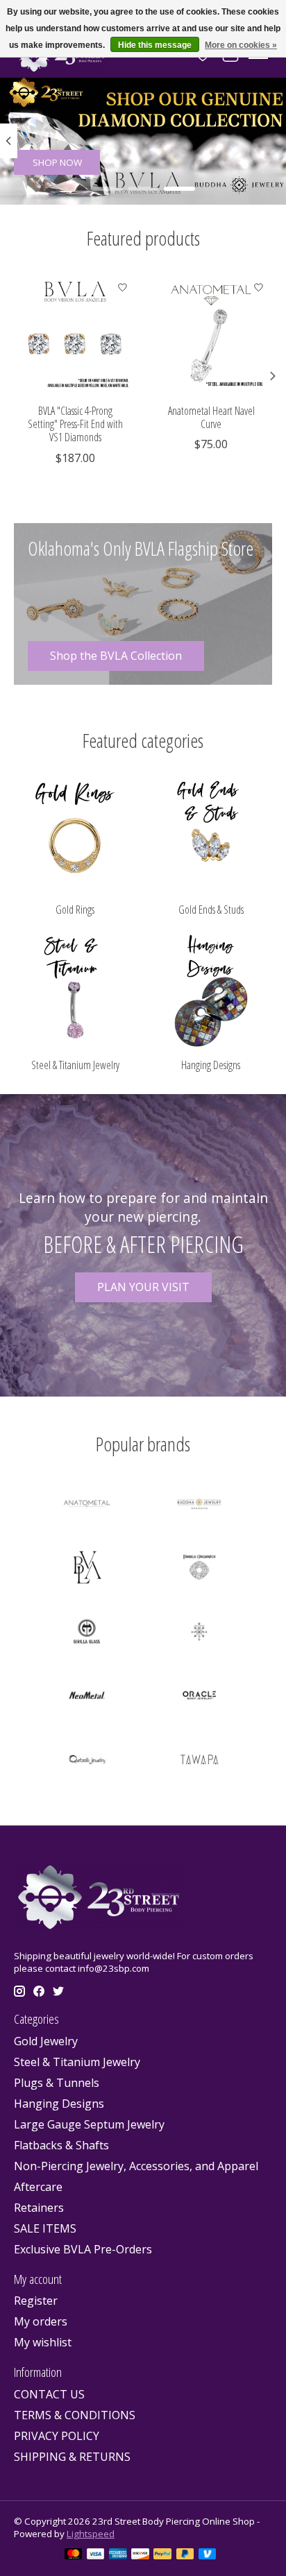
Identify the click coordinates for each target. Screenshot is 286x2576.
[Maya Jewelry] (199, 1633)
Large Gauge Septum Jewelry (89, 2124)
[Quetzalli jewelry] (87, 1761)
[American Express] (118, 2555)
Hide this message (155, 45)
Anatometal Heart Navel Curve (211, 417)
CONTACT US (49, 2394)
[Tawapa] (199, 1761)
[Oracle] (199, 1697)
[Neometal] (87, 1697)
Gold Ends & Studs (211, 910)
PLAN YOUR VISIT (143, 1287)
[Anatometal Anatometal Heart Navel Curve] (211, 335)
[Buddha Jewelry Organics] (199, 1505)
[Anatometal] (87, 1505)
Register (36, 2301)
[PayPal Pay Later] (185, 2555)
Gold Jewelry (46, 2041)
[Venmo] (208, 2555)
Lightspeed (91, 2534)
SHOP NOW (57, 162)
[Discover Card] (140, 2555)
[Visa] (96, 2555)
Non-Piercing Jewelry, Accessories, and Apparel (136, 2166)
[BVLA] (87, 1569)
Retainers (39, 2208)
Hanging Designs (211, 1065)
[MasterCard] (74, 2555)
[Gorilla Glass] (87, 1633)
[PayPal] (162, 2555)
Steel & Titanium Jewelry (75, 1065)
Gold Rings (75, 910)
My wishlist (43, 2342)
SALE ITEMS (45, 2228)
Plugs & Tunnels (57, 2083)
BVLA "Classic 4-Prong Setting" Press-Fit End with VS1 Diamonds (75, 424)
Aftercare (38, 2187)
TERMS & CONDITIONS (75, 2415)
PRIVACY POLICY (57, 2436)
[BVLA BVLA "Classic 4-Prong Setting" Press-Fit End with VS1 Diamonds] (75, 335)
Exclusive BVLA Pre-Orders (83, 2249)
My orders (41, 2321)
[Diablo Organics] (199, 1569)
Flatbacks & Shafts (61, 2145)
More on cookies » (241, 45)
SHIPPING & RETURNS (72, 2457)
